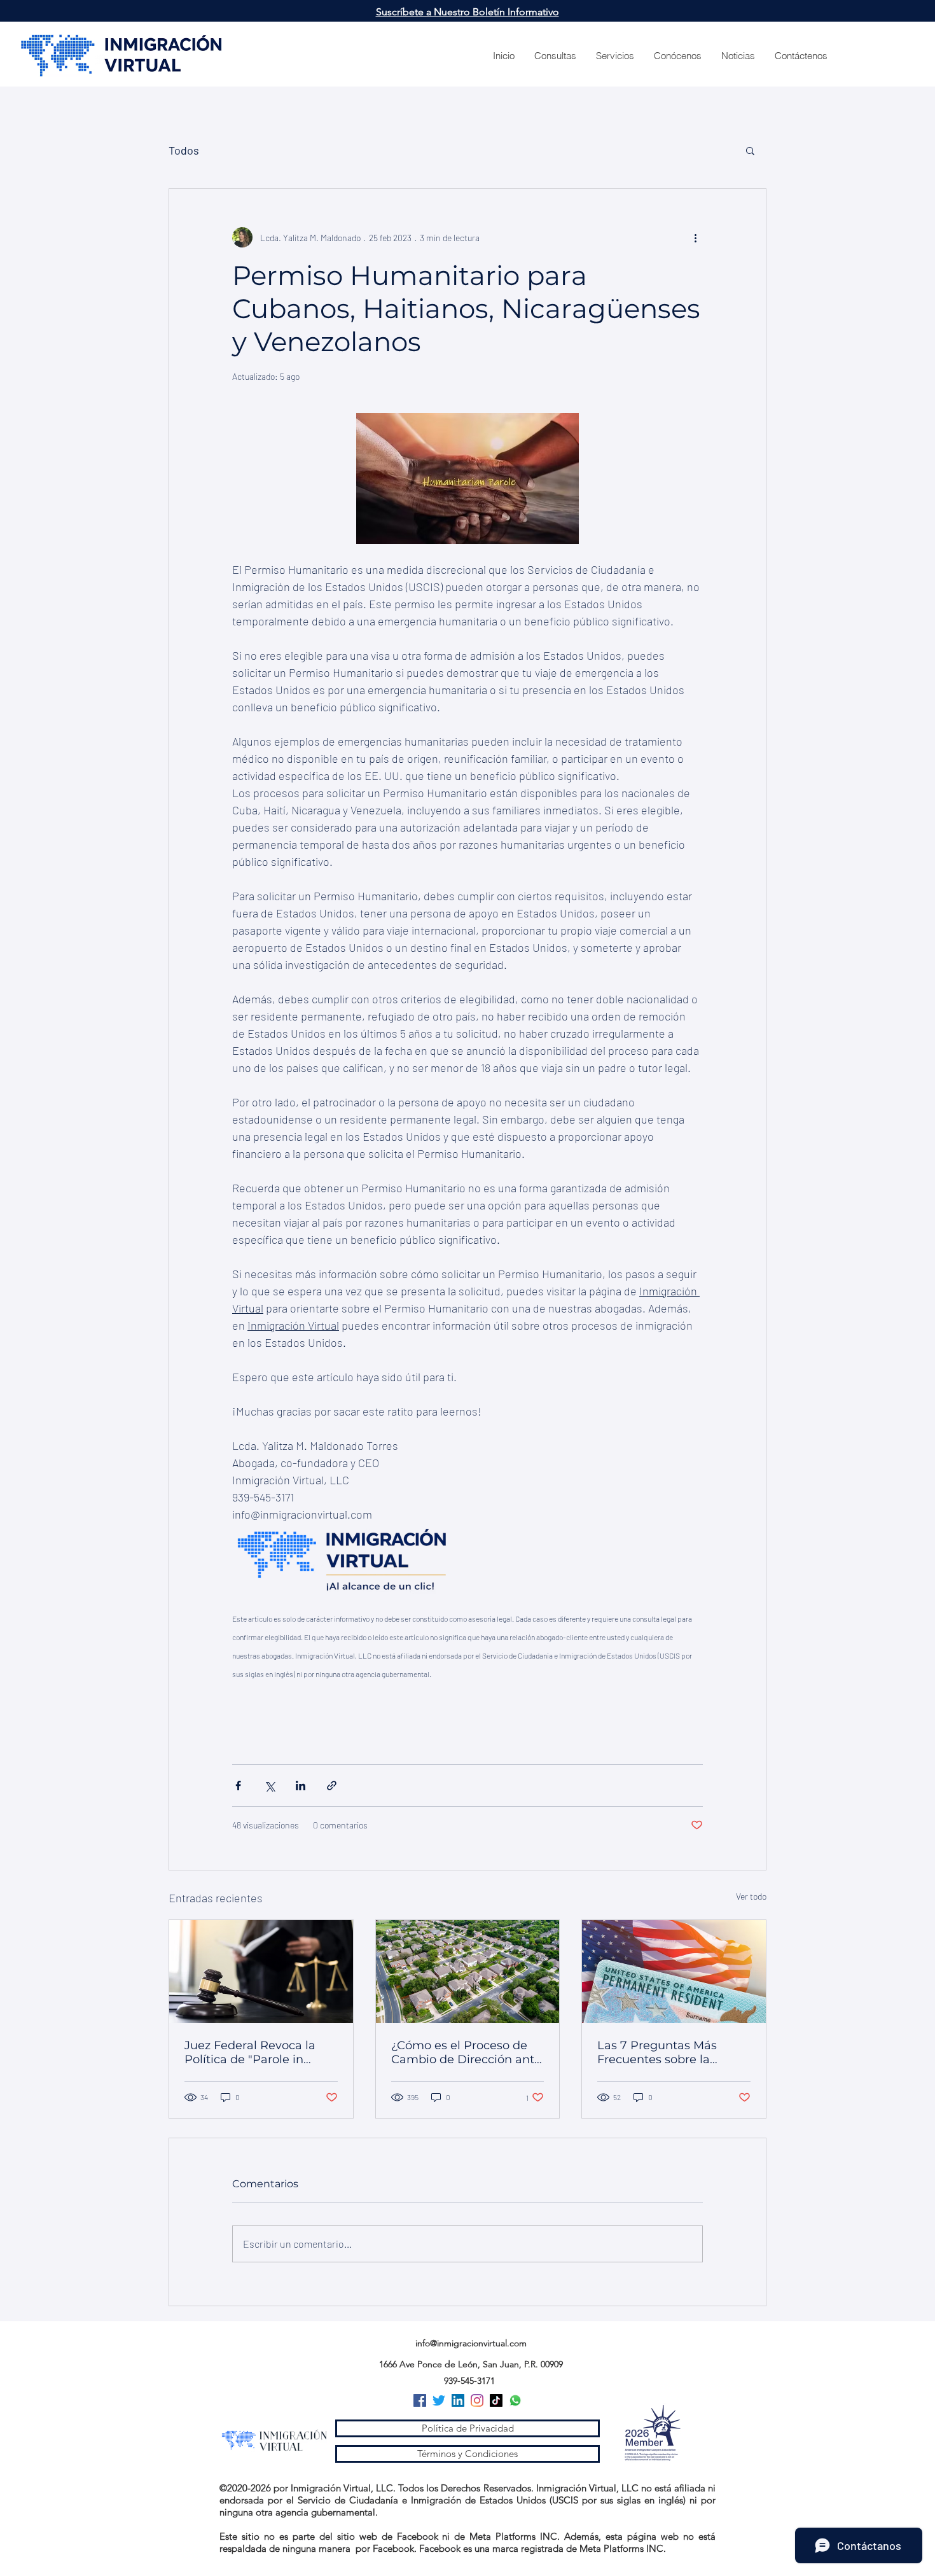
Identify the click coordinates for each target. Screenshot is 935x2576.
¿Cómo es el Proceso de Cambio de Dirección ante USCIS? (466, 2052)
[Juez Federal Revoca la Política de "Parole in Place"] (261, 1972)
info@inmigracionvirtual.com (471, 2343)
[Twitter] (439, 2400)
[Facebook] (420, 2400)
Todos (184, 150)
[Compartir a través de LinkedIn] (301, 1786)
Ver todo (751, 1896)
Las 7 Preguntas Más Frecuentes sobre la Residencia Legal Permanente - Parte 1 (658, 2052)
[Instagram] (477, 2400)
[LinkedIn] (458, 2400)
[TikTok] (496, 2400)
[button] (750, 150)
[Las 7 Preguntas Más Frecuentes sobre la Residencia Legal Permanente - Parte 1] (674, 1972)
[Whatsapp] (515, 2400)
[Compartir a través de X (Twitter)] (269, 1786)
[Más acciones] (695, 237)
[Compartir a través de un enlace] (332, 1786)
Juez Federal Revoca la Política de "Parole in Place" (250, 2052)
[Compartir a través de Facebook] (238, 1786)
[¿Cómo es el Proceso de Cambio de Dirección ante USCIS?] (468, 1972)
